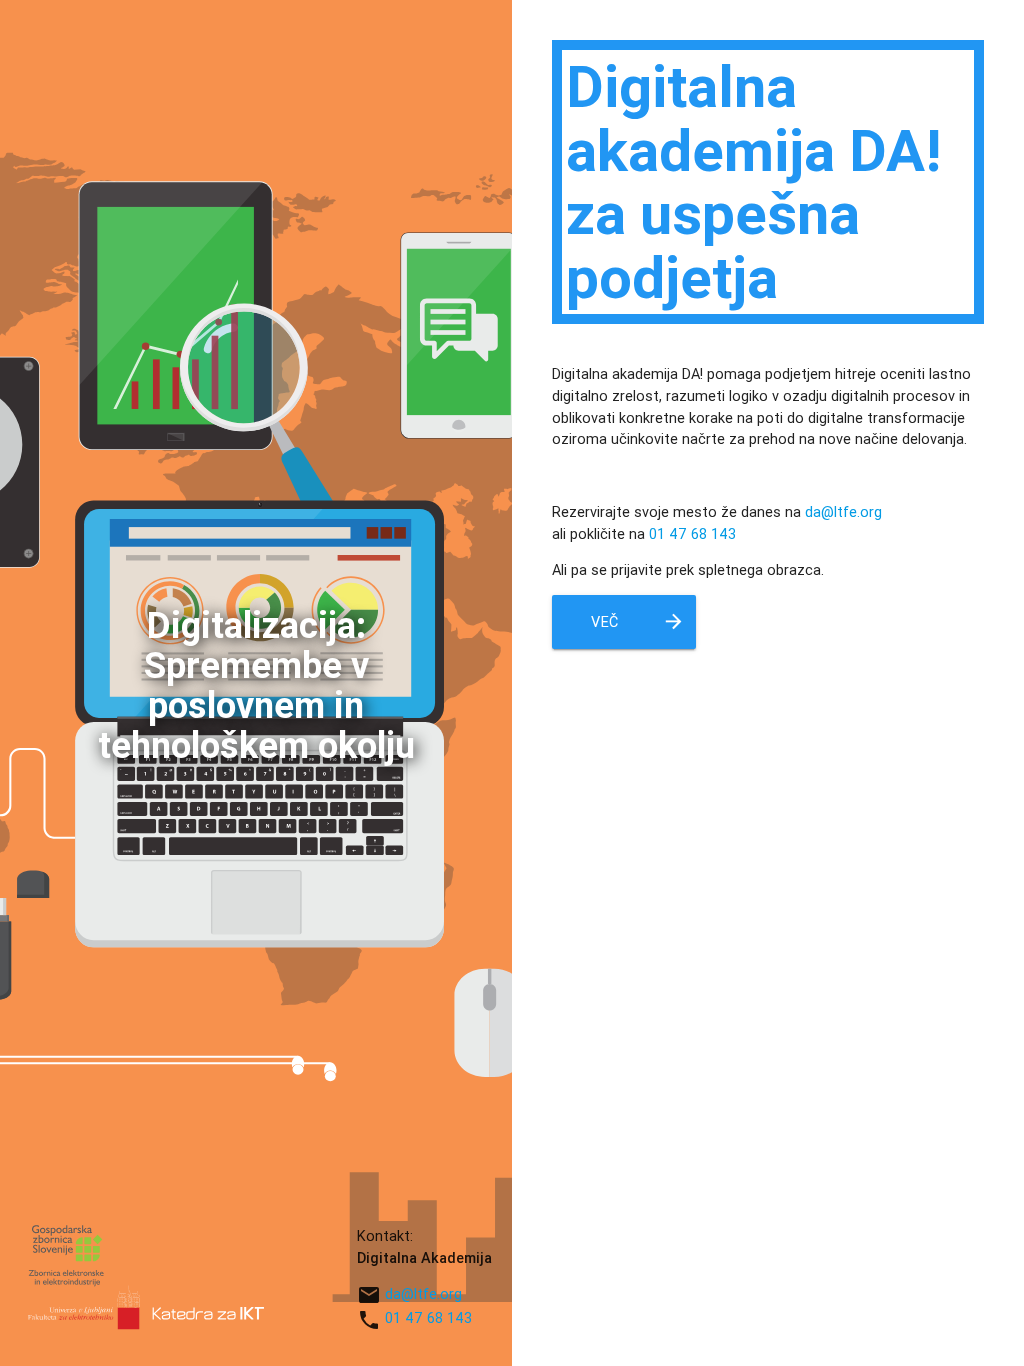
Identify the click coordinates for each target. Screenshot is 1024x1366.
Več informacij (632, 629)
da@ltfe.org (423, 1293)
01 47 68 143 (428, 1317)
